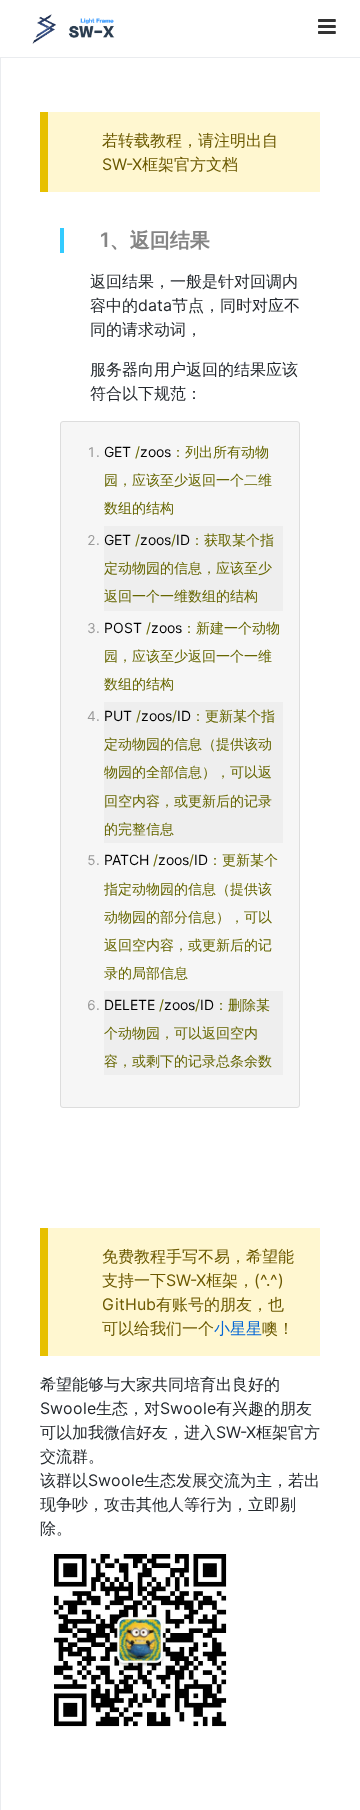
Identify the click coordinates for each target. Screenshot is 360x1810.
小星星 (238, 1328)
